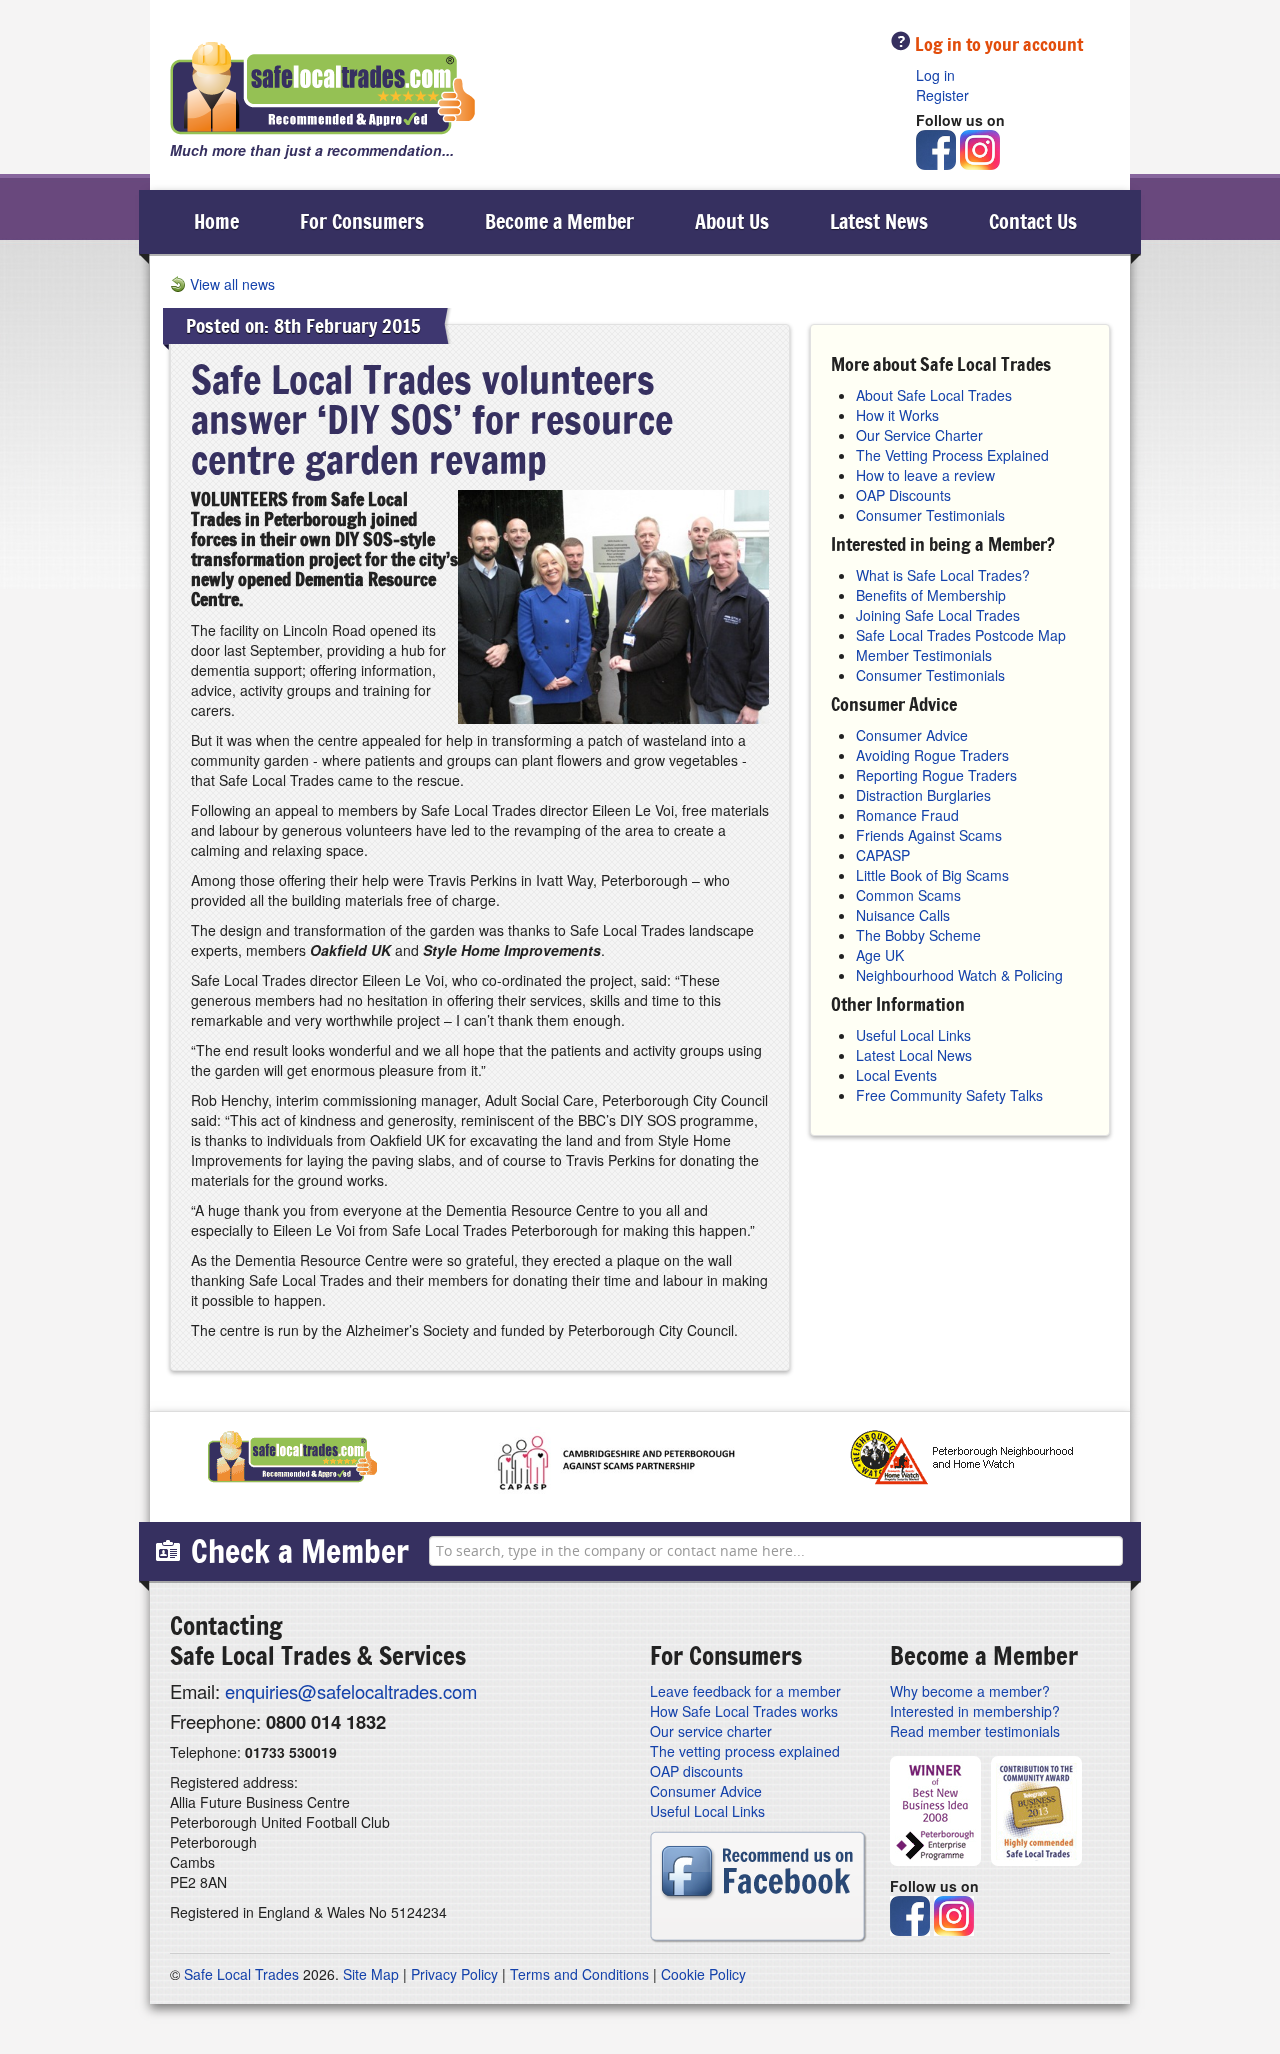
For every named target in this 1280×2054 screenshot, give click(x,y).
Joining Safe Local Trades (938, 615)
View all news (232, 284)
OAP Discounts (903, 495)
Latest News (879, 222)
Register (942, 95)
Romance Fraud (907, 815)
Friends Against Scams (929, 835)
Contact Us (1033, 222)
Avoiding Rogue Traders (932, 755)
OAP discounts (696, 1771)
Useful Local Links (913, 1035)
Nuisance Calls (903, 915)
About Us (732, 222)
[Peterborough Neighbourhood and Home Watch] (961, 1462)
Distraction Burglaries (923, 795)
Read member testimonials (975, 1731)
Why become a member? (970, 1691)
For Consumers (362, 222)
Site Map (371, 1974)
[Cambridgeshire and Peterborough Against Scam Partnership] (614, 1462)
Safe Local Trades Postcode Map (961, 635)
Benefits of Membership (931, 595)
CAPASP (883, 855)
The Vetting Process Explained (952, 455)
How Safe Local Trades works (744, 1711)
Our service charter (711, 1731)
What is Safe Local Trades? (943, 575)
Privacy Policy (454, 1974)
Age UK (880, 955)
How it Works (897, 415)
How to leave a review (925, 475)
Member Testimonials (924, 655)
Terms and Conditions (579, 1974)
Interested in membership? (975, 1711)
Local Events (896, 1075)
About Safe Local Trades (934, 395)
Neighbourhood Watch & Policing (959, 975)
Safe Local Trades (241, 1974)
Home (216, 222)
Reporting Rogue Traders (936, 775)
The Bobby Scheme (918, 935)
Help (900, 40)
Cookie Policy (703, 1974)
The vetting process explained (745, 1751)
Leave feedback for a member (745, 1691)
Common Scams (908, 895)
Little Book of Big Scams (932, 875)
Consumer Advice (912, 735)
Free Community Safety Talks (949, 1095)
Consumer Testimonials (930, 515)
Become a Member (559, 222)
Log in (935, 75)
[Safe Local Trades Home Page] (323, 88)
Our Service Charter (919, 435)
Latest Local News (914, 1055)
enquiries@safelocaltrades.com (351, 1691)
